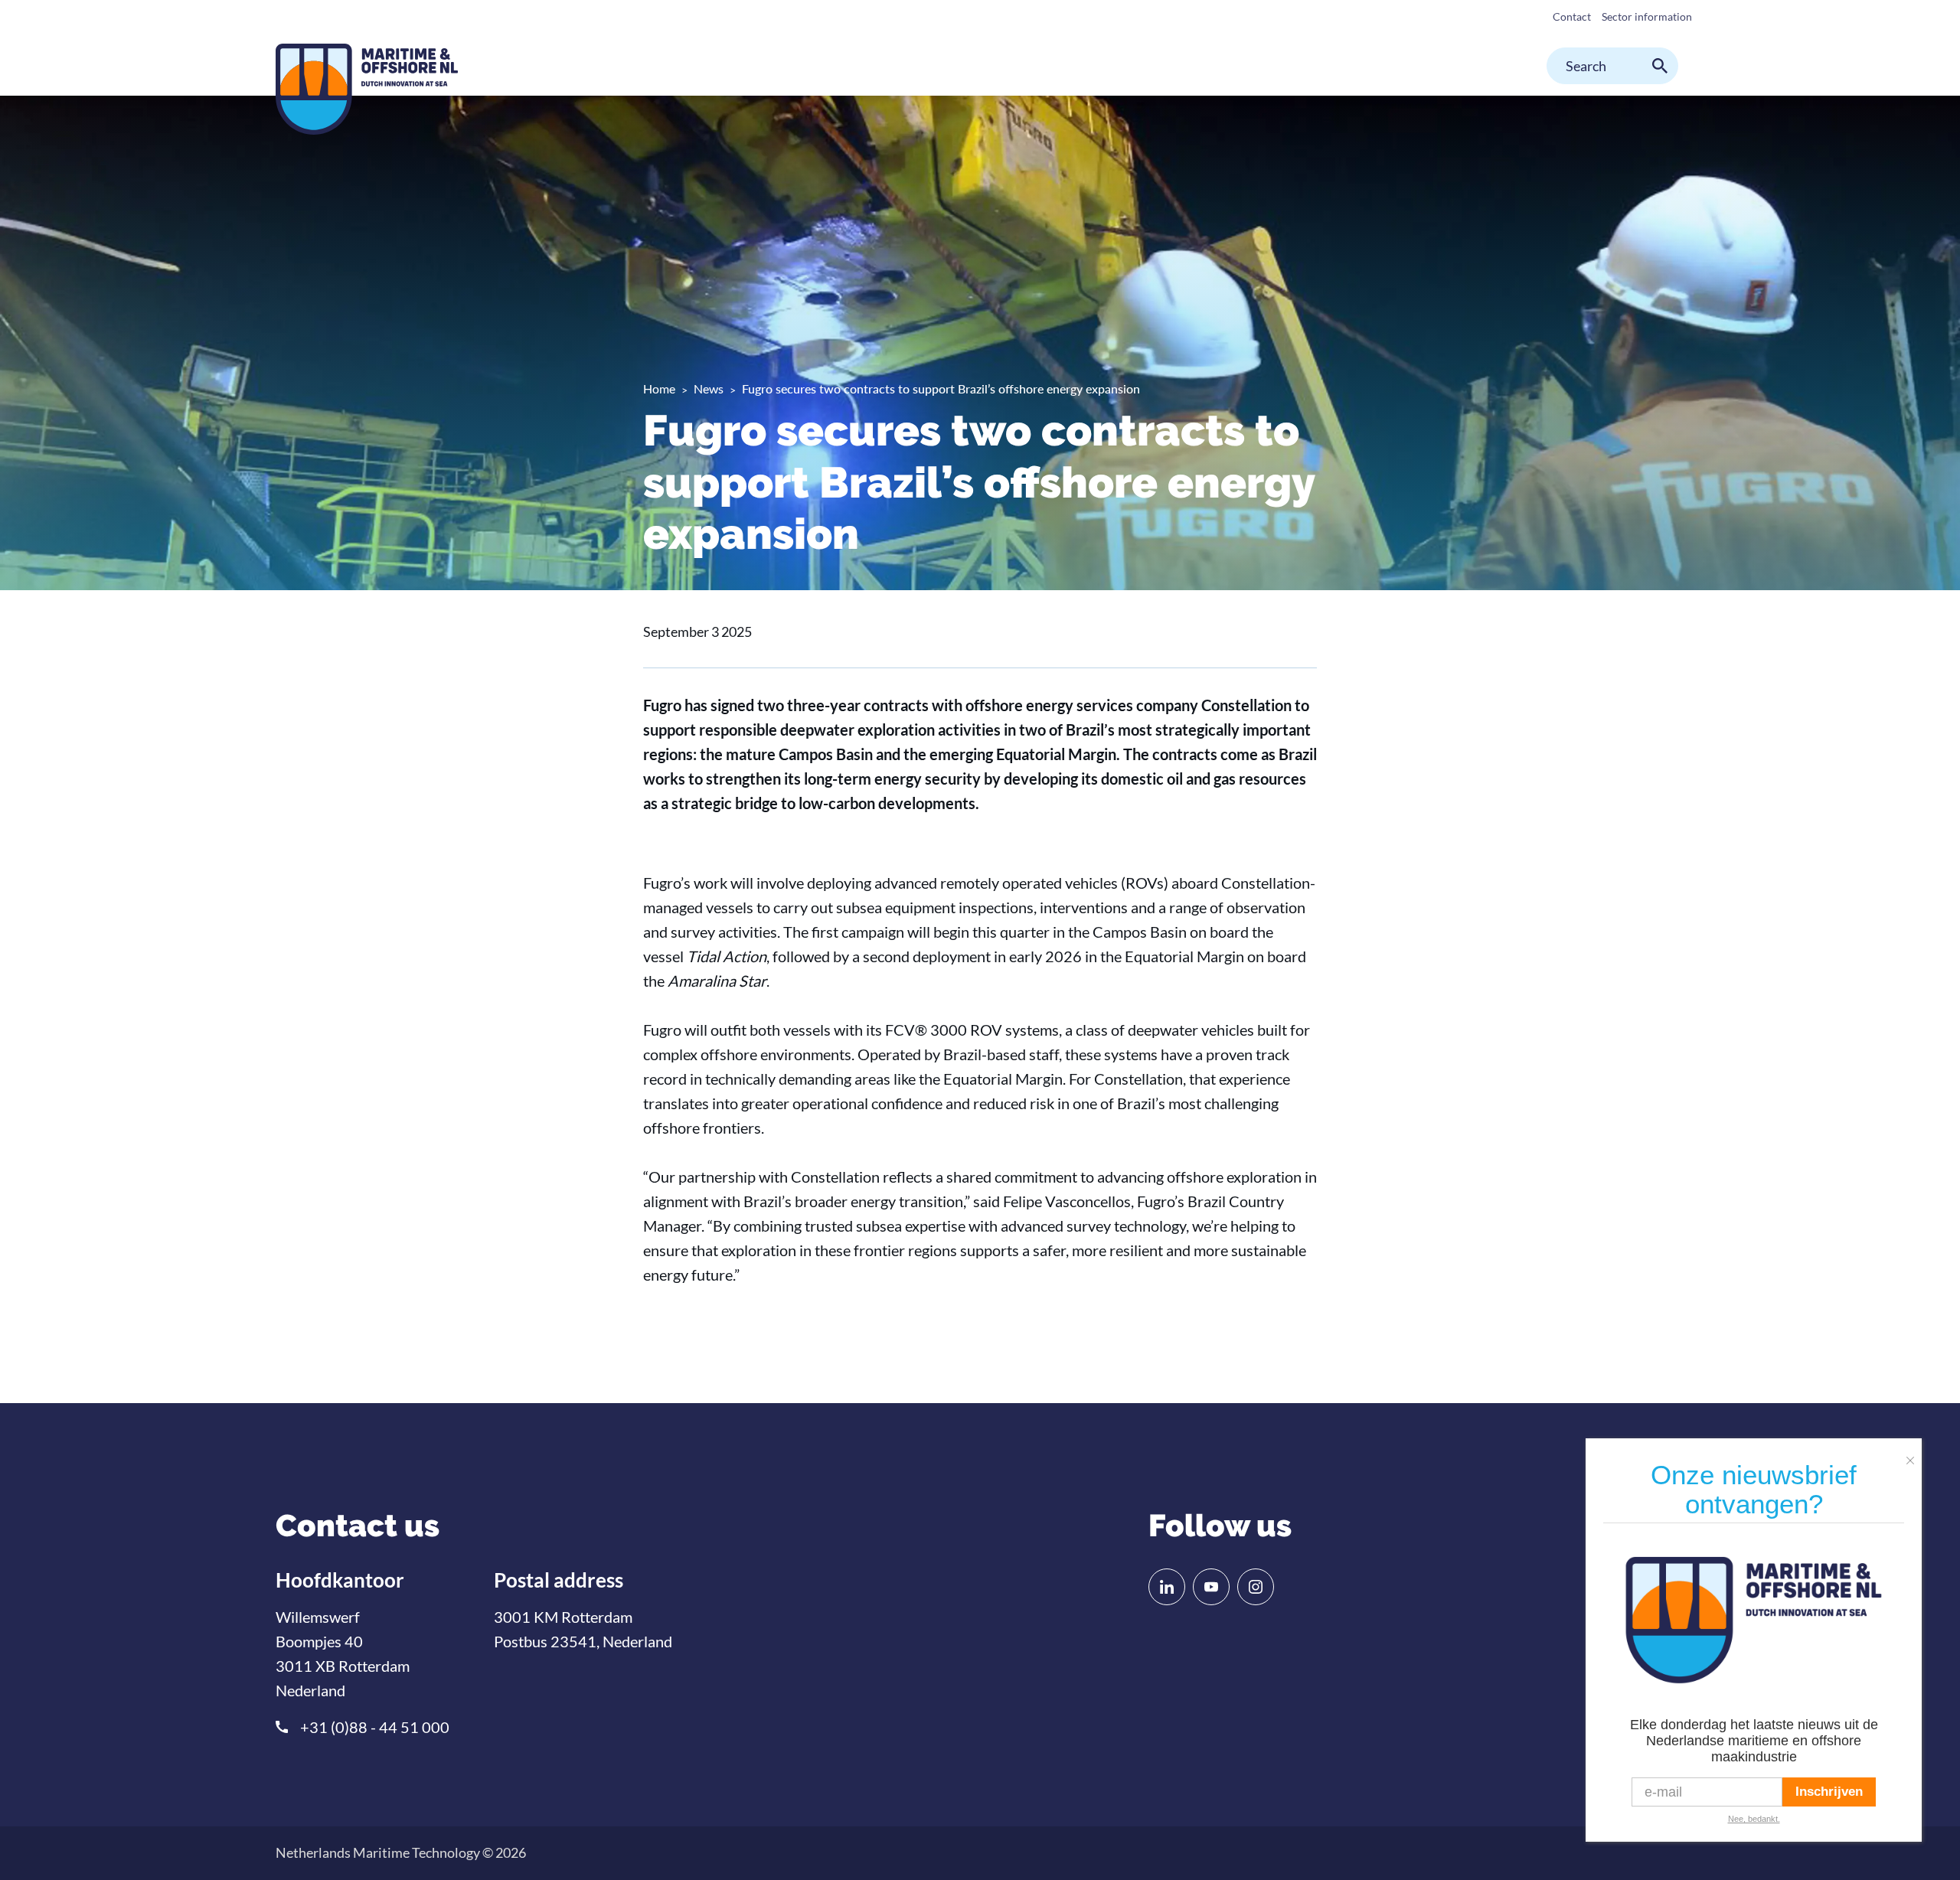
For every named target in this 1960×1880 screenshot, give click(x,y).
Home (659, 388)
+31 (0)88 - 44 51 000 (375, 1727)
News (709, 388)
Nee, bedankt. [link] (1754, 1819)
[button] (1914, 1454)
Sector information (1647, 16)
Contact (1572, 16)
